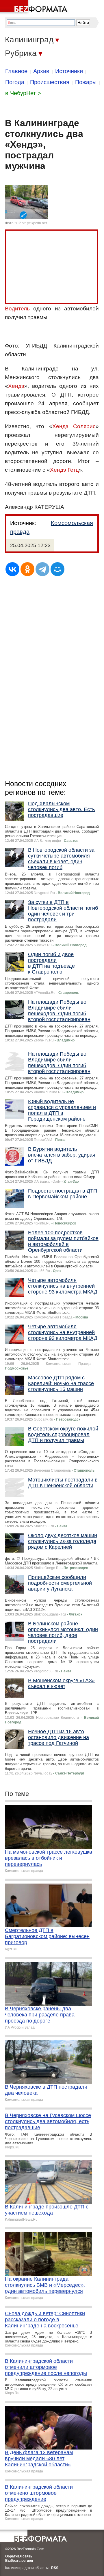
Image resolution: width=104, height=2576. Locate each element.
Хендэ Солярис (74, 426)
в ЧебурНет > (23, 93)
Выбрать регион (19, 2561)
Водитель (17, 309)
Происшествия (50, 82)
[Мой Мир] (57, 569)
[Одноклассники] (27, 569)
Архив (41, 71)
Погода (15, 82)
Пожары (86, 82)
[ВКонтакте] (12, 569)
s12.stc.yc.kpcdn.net (31, 223)
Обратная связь (19, 2556)
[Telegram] (42, 569)
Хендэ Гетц (64, 470)
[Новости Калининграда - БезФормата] (35, 7)
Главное (16, 71)
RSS (55, 2568)
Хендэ (16, 386)
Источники (69, 71)
